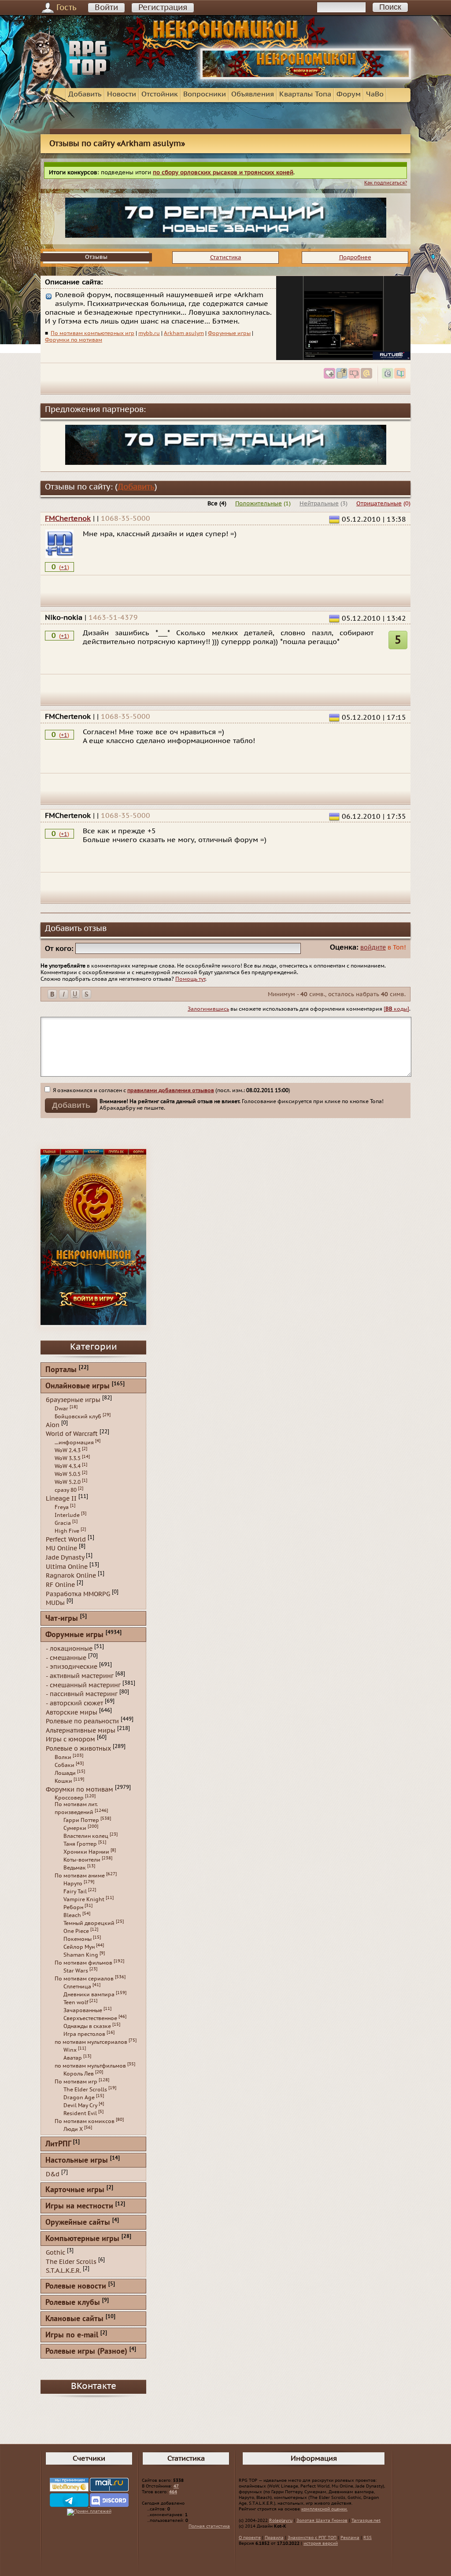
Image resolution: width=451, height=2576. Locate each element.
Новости (122, 94)
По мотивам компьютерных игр (92, 333)
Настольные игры (77, 2161)
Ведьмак (75, 1868)
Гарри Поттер (81, 1820)
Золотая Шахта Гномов (322, 2521)
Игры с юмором (70, 1739)
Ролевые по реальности (82, 1721)
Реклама (350, 2538)
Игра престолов (84, 2034)
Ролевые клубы (73, 2303)
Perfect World (66, 1539)
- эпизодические (72, 1667)
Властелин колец (86, 1836)
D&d (53, 2174)
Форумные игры (229, 333)
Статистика (226, 258)
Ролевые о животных (78, 1749)
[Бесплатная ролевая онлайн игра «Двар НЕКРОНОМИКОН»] (306, 77)
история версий (321, 2543)
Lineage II (61, 1499)
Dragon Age (79, 2098)
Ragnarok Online (71, 1576)
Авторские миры (72, 1712)
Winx (70, 2050)
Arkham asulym (184, 333)
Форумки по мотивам (74, 340)
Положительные (259, 504)
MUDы (55, 1603)
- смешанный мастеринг (83, 1685)
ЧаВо (375, 94)
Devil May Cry (80, 2105)
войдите (373, 948)
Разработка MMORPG (78, 1594)
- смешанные (66, 1658)
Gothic (55, 2253)
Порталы (61, 1370)
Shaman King (81, 1955)
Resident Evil (80, 2113)
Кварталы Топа (305, 94)
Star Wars (76, 1971)
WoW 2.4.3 (68, 1450)
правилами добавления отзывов (171, 1090)
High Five (67, 1531)
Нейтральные (319, 504)
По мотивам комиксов (85, 2121)
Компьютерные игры (82, 2239)
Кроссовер (69, 1798)
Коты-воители (82, 1860)
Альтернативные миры (81, 1730)
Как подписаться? (386, 183)
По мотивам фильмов (83, 1963)
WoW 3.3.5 (68, 1458)
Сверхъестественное (90, 2018)
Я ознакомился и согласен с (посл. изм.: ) (171, 1090)
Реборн (73, 1907)
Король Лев (79, 2074)
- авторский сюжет (74, 1703)
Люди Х (73, 2129)
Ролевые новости (76, 2287)
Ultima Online (67, 1566)
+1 (64, 567)
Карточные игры (75, 2190)
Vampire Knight (84, 1899)
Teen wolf (76, 2002)
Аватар (73, 2058)
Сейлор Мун (79, 1947)
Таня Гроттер (80, 1844)
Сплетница (77, 1987)
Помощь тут (190, 979)
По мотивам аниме (80, 1876)
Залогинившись (208, 1009)
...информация (74, 1443)
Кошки (63, 1781)
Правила (274, 2538)
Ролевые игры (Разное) (86, 2352)
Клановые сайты (74, 2319)
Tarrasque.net (366, 2521)
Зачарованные (83, 2010)
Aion (53, 1425)
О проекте (250, 2538)
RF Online (60, 1585)
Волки (63, 1757)
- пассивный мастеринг (82, 1694)
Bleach (72, 1915)
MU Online (61, 1548)
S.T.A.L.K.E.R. (63, 2271)
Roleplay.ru (281, 2521)
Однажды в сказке (87, 2026)
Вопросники (205, 94)
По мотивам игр (76, 2082)
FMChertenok (68, 519)
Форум (349, 94)
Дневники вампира (89, 1995)
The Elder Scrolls (85, 2090)
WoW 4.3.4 (68, 1466)
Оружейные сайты (78, 2223)
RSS (368, 2538)
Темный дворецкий (89, 1923)
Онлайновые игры (78, 1386)
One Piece (76, 1931)
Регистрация (163, 8)
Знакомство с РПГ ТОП (312, 2538)
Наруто (73, 1884)
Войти (106, 8)
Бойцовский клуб (78, 1417)
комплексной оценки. (324, 2509)
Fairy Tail (75, 1892)
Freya (62, 1507)
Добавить (85, 94)
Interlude (67, 1515)
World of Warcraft (72, 1434)
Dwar (61, 1409)
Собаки (65, 1765)
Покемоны (78, 1939)
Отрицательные (379, 504)
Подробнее (355, 258)
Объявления (253, 94)
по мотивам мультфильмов (90, 2066)
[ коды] (396, 1009)
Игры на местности (79, 2206)
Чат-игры (62, 1619)
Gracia (63, 1523)
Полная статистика (209, 2526)
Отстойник (160, 94)
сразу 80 (66, 1490)
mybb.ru (149, 333)
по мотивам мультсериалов (91, 2042)
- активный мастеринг (80, 1676)
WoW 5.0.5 (68, 1474)
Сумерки (75, 1828)
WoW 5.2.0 (68, 1482)
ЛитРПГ (58, 2144)
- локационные (69, 1649)
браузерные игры (73, 1400)
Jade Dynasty (65, 1558)
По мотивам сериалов (84, 1979)
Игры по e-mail (72, 2335)
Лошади (65, 1773)
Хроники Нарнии (86, 1852)
